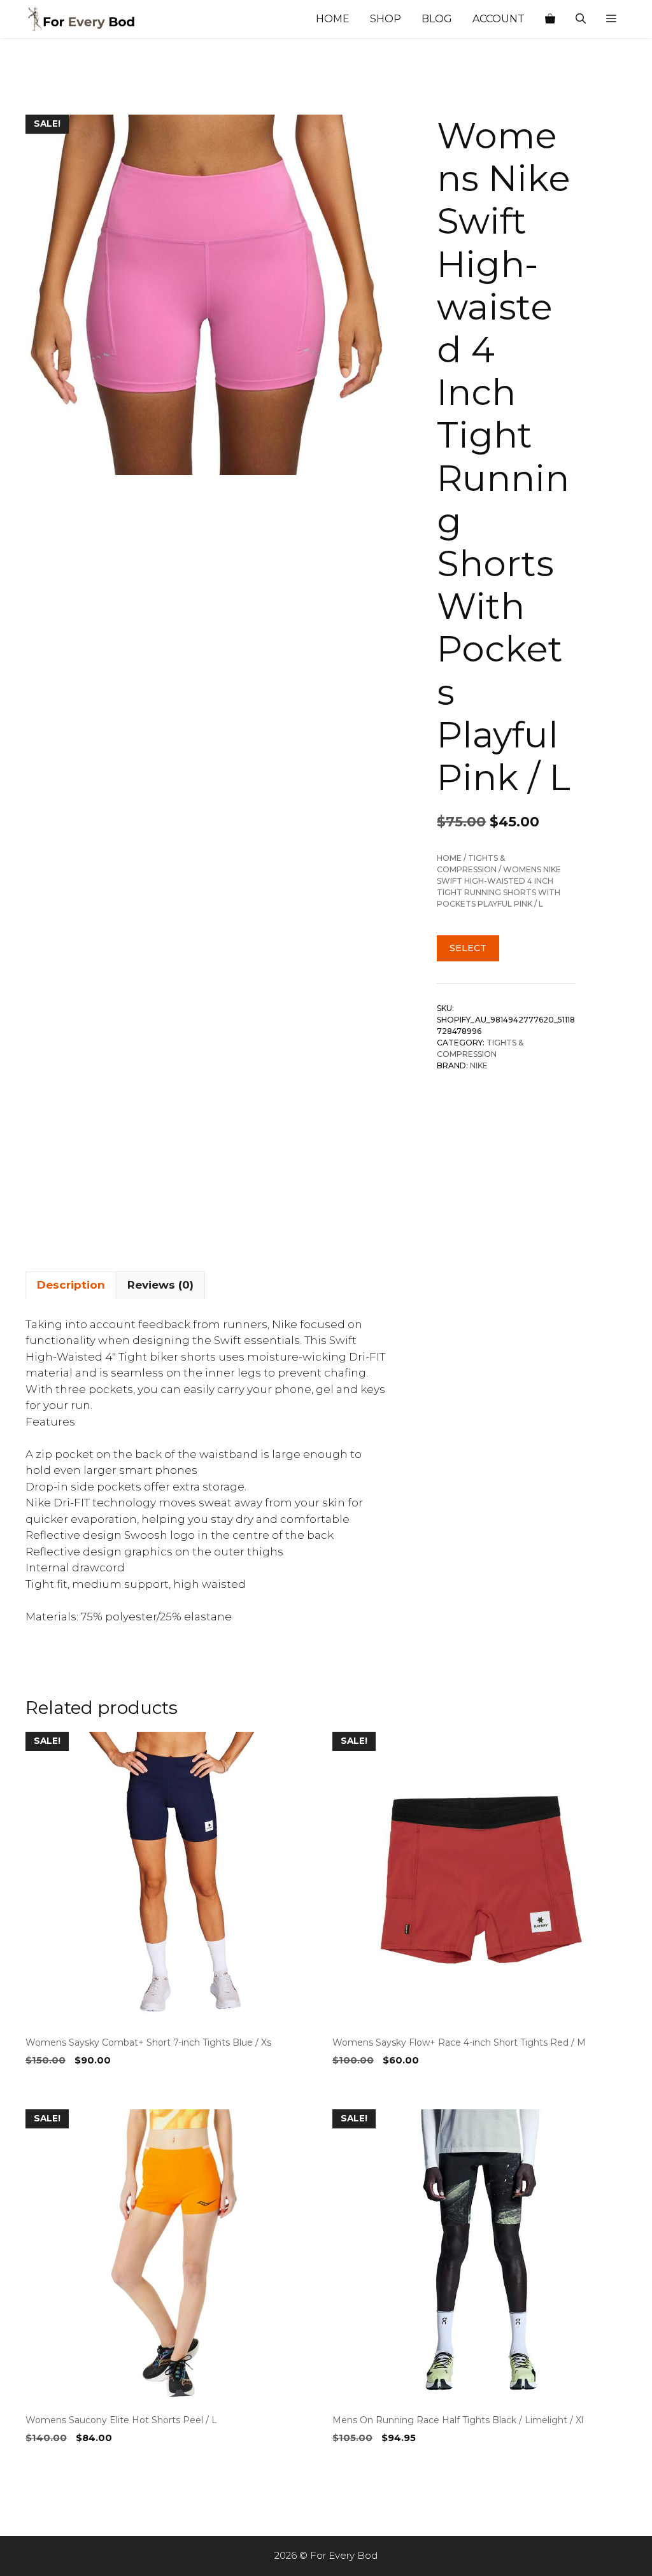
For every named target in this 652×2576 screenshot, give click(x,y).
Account (499, 19)
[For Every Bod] (89, 19)
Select (468, 948)
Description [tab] (71, 1285)
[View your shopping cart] (550, 19)
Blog (437, 19)
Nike (479, 1065)
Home (333, 19)
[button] (611, 19)
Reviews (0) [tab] (160, 1285)
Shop (386, 19)
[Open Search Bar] (581, 19)
